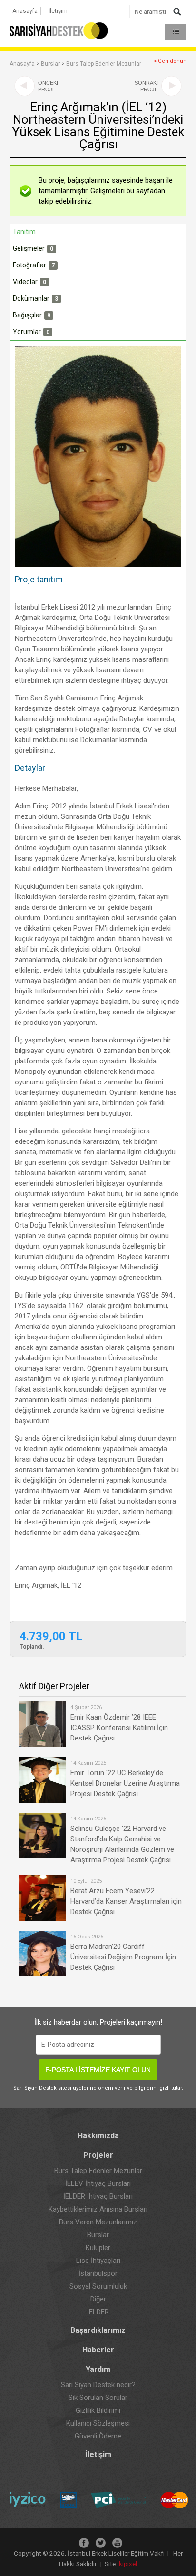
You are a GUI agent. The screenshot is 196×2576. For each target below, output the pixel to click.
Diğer (98, 2299)
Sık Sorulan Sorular (98, 2398)
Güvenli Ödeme (98, 2436)
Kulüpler (98, 2248)
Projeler (98, 2155)
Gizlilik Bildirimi (98, 2410)
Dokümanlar (35, 298)
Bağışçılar (32, 315)
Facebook (84, 2543)
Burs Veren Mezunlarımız (98, 2222)
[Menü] (176, 32)
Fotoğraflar (34, 265)
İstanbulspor (98, 2273)
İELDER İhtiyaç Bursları (98, 2196)
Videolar (29, 282)
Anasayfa (25, 11)
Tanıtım (24, 232)
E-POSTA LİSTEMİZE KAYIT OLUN (98, 2070)
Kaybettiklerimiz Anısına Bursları (98, 2209)
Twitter (101, 2543)
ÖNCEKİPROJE (48, 86)
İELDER (98, 2312)
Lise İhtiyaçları (98, 2261)
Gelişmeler (33, 248)
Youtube (117, 2543)
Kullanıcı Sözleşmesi (98, 2423)
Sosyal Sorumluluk (98, 2286)
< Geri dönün (170, 61)
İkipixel (127, 2564)
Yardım (98, 2369)
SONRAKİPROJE (146, 86)
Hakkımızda (98, 2136)
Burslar (50, 64)
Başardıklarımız (98, 2330)
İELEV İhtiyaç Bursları (98, 2183)
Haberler (98, 2350)
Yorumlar (31, 332)
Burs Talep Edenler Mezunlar (104, 64)
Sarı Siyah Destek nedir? (98, 2385)
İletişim (58, 11)
